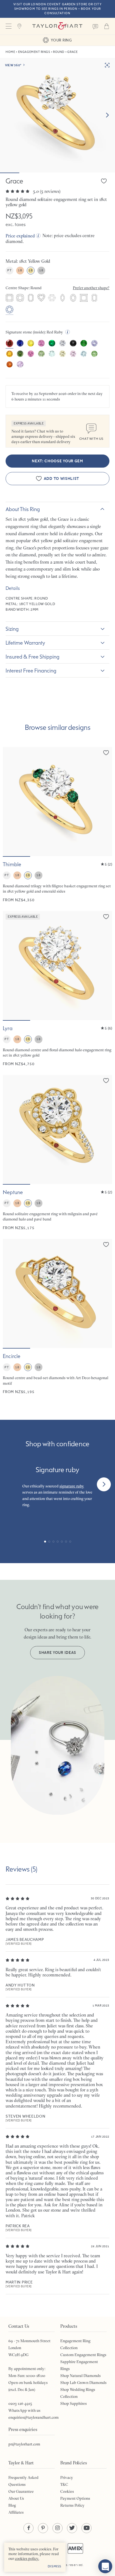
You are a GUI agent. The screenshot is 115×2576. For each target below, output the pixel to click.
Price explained (20, 236)
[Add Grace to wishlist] (104, 181)
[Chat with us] (105, 2566)
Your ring (61, 40)
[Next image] (107, 115)
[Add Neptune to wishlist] (106, 1081)
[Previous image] (11, 802)
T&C (64, 2484)
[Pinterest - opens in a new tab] (43, 2528)
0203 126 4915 (20, 2403)
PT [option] (9, 270)
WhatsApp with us (24, 2410)
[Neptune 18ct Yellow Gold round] (57, 1153)
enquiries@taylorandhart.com (33, 2417)
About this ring (23, 509)
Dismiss (55, 2566)
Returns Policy (72, 2505)
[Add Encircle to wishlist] (106, 1244)
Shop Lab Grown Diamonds (83, 2383)
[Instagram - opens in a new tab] (57, 2528)
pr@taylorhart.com (24, 2444)
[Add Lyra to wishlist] (106, 917)
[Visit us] (20, 26)
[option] (9, 298)
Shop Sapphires (74, 2403)
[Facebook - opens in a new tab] (28, 2528)
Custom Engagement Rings (83, 2355)
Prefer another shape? (91, 288)
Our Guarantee (21, 2491)
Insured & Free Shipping (33, 657)
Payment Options (75, 2498)
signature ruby (72, 1486)
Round (59, 52)
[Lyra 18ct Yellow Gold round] (57, 989)
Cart (107, 26)
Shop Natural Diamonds (81, 2376)
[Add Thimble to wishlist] (106, 753)
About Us (16, 2498)
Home (10, 52)
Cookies (67, 2491)
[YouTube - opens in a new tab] (87, 2528)
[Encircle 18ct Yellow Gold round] (57, 1317)
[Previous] (11, 1484)
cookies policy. (27, 2558)
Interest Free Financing (31, 671)
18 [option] (20, 270)
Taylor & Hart (57, 26)
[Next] (104, 1484)
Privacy (67, 2477)
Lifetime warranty (25, 643)
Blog (12, 2505)
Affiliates (16, 2512)
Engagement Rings (34, 52)
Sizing (12, 629)
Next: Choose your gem (57, 461)
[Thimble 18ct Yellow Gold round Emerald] (57, 825)
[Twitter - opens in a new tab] (72, 2528)
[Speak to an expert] (95, 26)
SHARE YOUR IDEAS (57, 1653)
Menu (8, 26)
